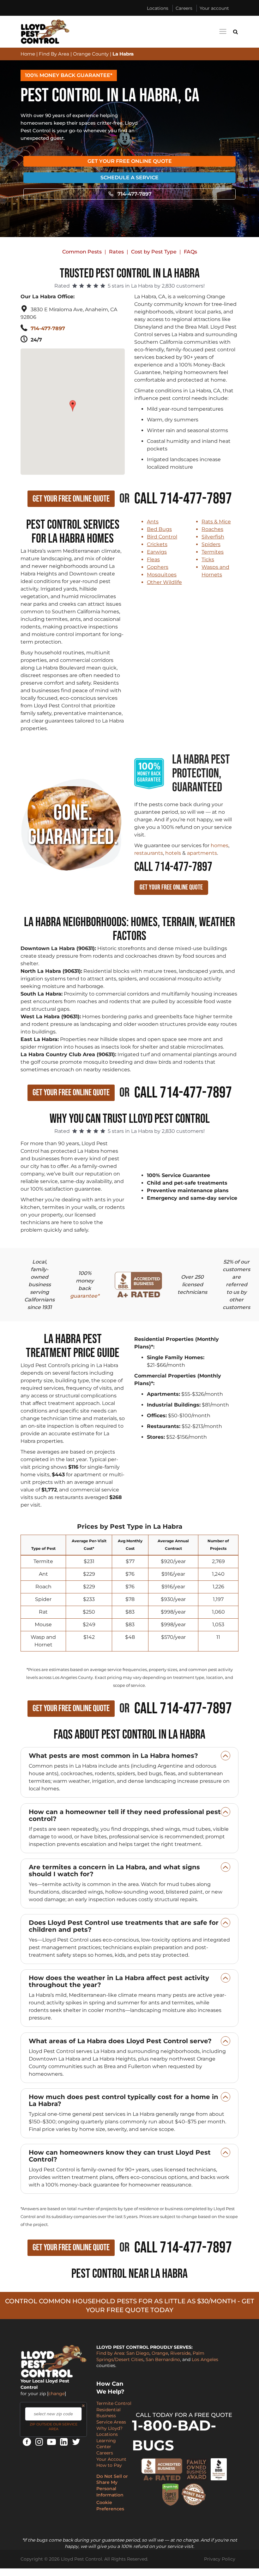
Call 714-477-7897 (183, 499)
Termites (213, 552)
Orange (160, 2353)
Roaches (212, 529)
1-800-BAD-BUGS (174, 2435)
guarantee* (85, 1296)
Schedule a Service (129, 178)
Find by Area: (111, 2353)
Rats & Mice (216, 522)
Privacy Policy (220, 2559)
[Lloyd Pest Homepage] (45, 32)
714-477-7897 (135, 194)
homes (220, 845)
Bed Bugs (159, 529)
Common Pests (82, 252)
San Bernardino (163, 2359)
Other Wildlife (164, 582)
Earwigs (157, 552)
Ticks (208, 559)
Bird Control (162, 537)
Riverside (180, 2353)
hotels (173, 853)
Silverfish (213, 537)
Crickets (157, 544)
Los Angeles (205, 2359)
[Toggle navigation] (223, 31)
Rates (116, 252)
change (57, 2394)
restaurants (149, 853)
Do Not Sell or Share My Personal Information (112, 2486)
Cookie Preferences (110, 2506)
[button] (73, 403)
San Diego (138, 2353)
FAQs (190, 252)
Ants (153, 522)
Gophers (158, 567)
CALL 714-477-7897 (173, 867)
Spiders (211, 544)
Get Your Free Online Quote (130, 161)
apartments (202, 853)
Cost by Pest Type (154, 252)
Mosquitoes (162, 575)
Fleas (153, 559)
